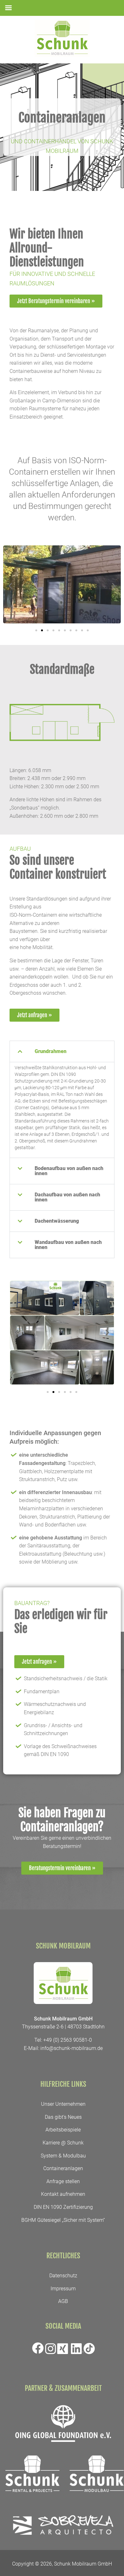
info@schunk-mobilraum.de (72, 2048)
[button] (10, 585)
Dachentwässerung (57, 1221)
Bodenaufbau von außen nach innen (69, 1171)
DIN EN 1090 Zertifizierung (63, 2207)
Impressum (63, 2289)
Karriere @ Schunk (63, 2143)
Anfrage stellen (63, 2181)
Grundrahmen (51, 1051)
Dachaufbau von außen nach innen (67, 1197)
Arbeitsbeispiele (63, 2130)
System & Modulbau (63, 2156)
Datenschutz (63, 2276)
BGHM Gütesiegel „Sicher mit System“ (63, 2220)
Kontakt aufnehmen (63, 2194)
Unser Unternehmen (63, 2104)
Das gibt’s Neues (63, 2117)
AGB (63, 2301)
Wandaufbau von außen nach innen (68, 1245)
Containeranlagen (63, 2168)
